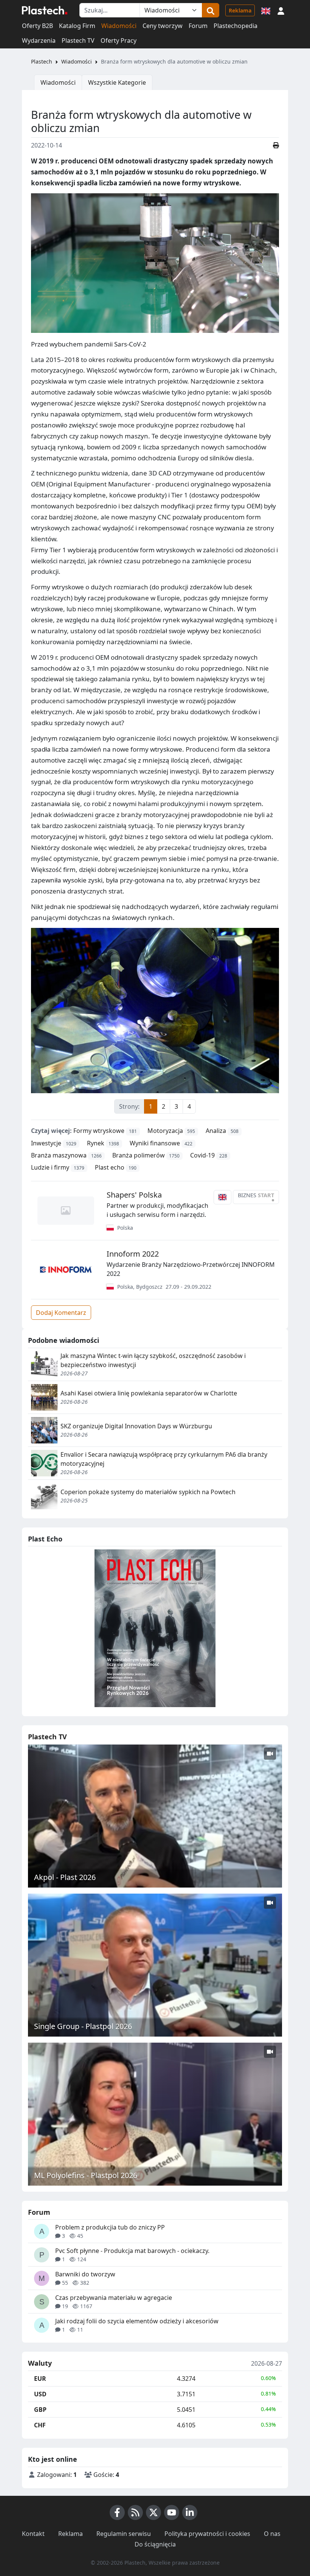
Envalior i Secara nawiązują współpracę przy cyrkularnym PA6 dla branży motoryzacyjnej (164, 1459)
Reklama (240, 10)
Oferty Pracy (119, 40)
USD (40, 2394)
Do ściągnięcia (155, 2544)
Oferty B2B (37, 26)
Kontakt (33, 2534)
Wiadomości (119, 26)
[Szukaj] (211, 10)
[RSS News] (135, 2512)
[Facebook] (117, 2512)
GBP (40, 2410)
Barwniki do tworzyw (85, 2274)
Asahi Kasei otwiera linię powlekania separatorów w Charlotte (149, 1393)
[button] (281, 10)
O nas (272, 2534)
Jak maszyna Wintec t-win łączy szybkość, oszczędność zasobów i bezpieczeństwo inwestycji (153, 1360)
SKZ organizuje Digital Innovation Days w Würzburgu (136, 1426)
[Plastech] (45, 10)
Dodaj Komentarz (61, 1313)
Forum (198, 26)
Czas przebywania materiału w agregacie (114, 2298)
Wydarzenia (39, 40)
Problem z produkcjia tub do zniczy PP (110, 2227)
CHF (40, 2425)
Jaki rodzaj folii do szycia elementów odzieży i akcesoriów (137, 2321)
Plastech (42, 61)
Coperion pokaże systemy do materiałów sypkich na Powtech (148, 1492)
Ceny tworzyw (163, 26)
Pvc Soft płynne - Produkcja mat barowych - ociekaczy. (132, 2251)
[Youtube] (172, 2512)
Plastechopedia (236, 26)
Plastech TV (78, 40)
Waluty (40, 2363)
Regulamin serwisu (124, 2534)
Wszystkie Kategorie (117, 82)
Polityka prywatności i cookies (207, 2534)
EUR (40, 2379)
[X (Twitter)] (153, 2512)
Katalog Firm (77, 26)
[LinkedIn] (190, 2512)
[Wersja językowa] (266, 10)
